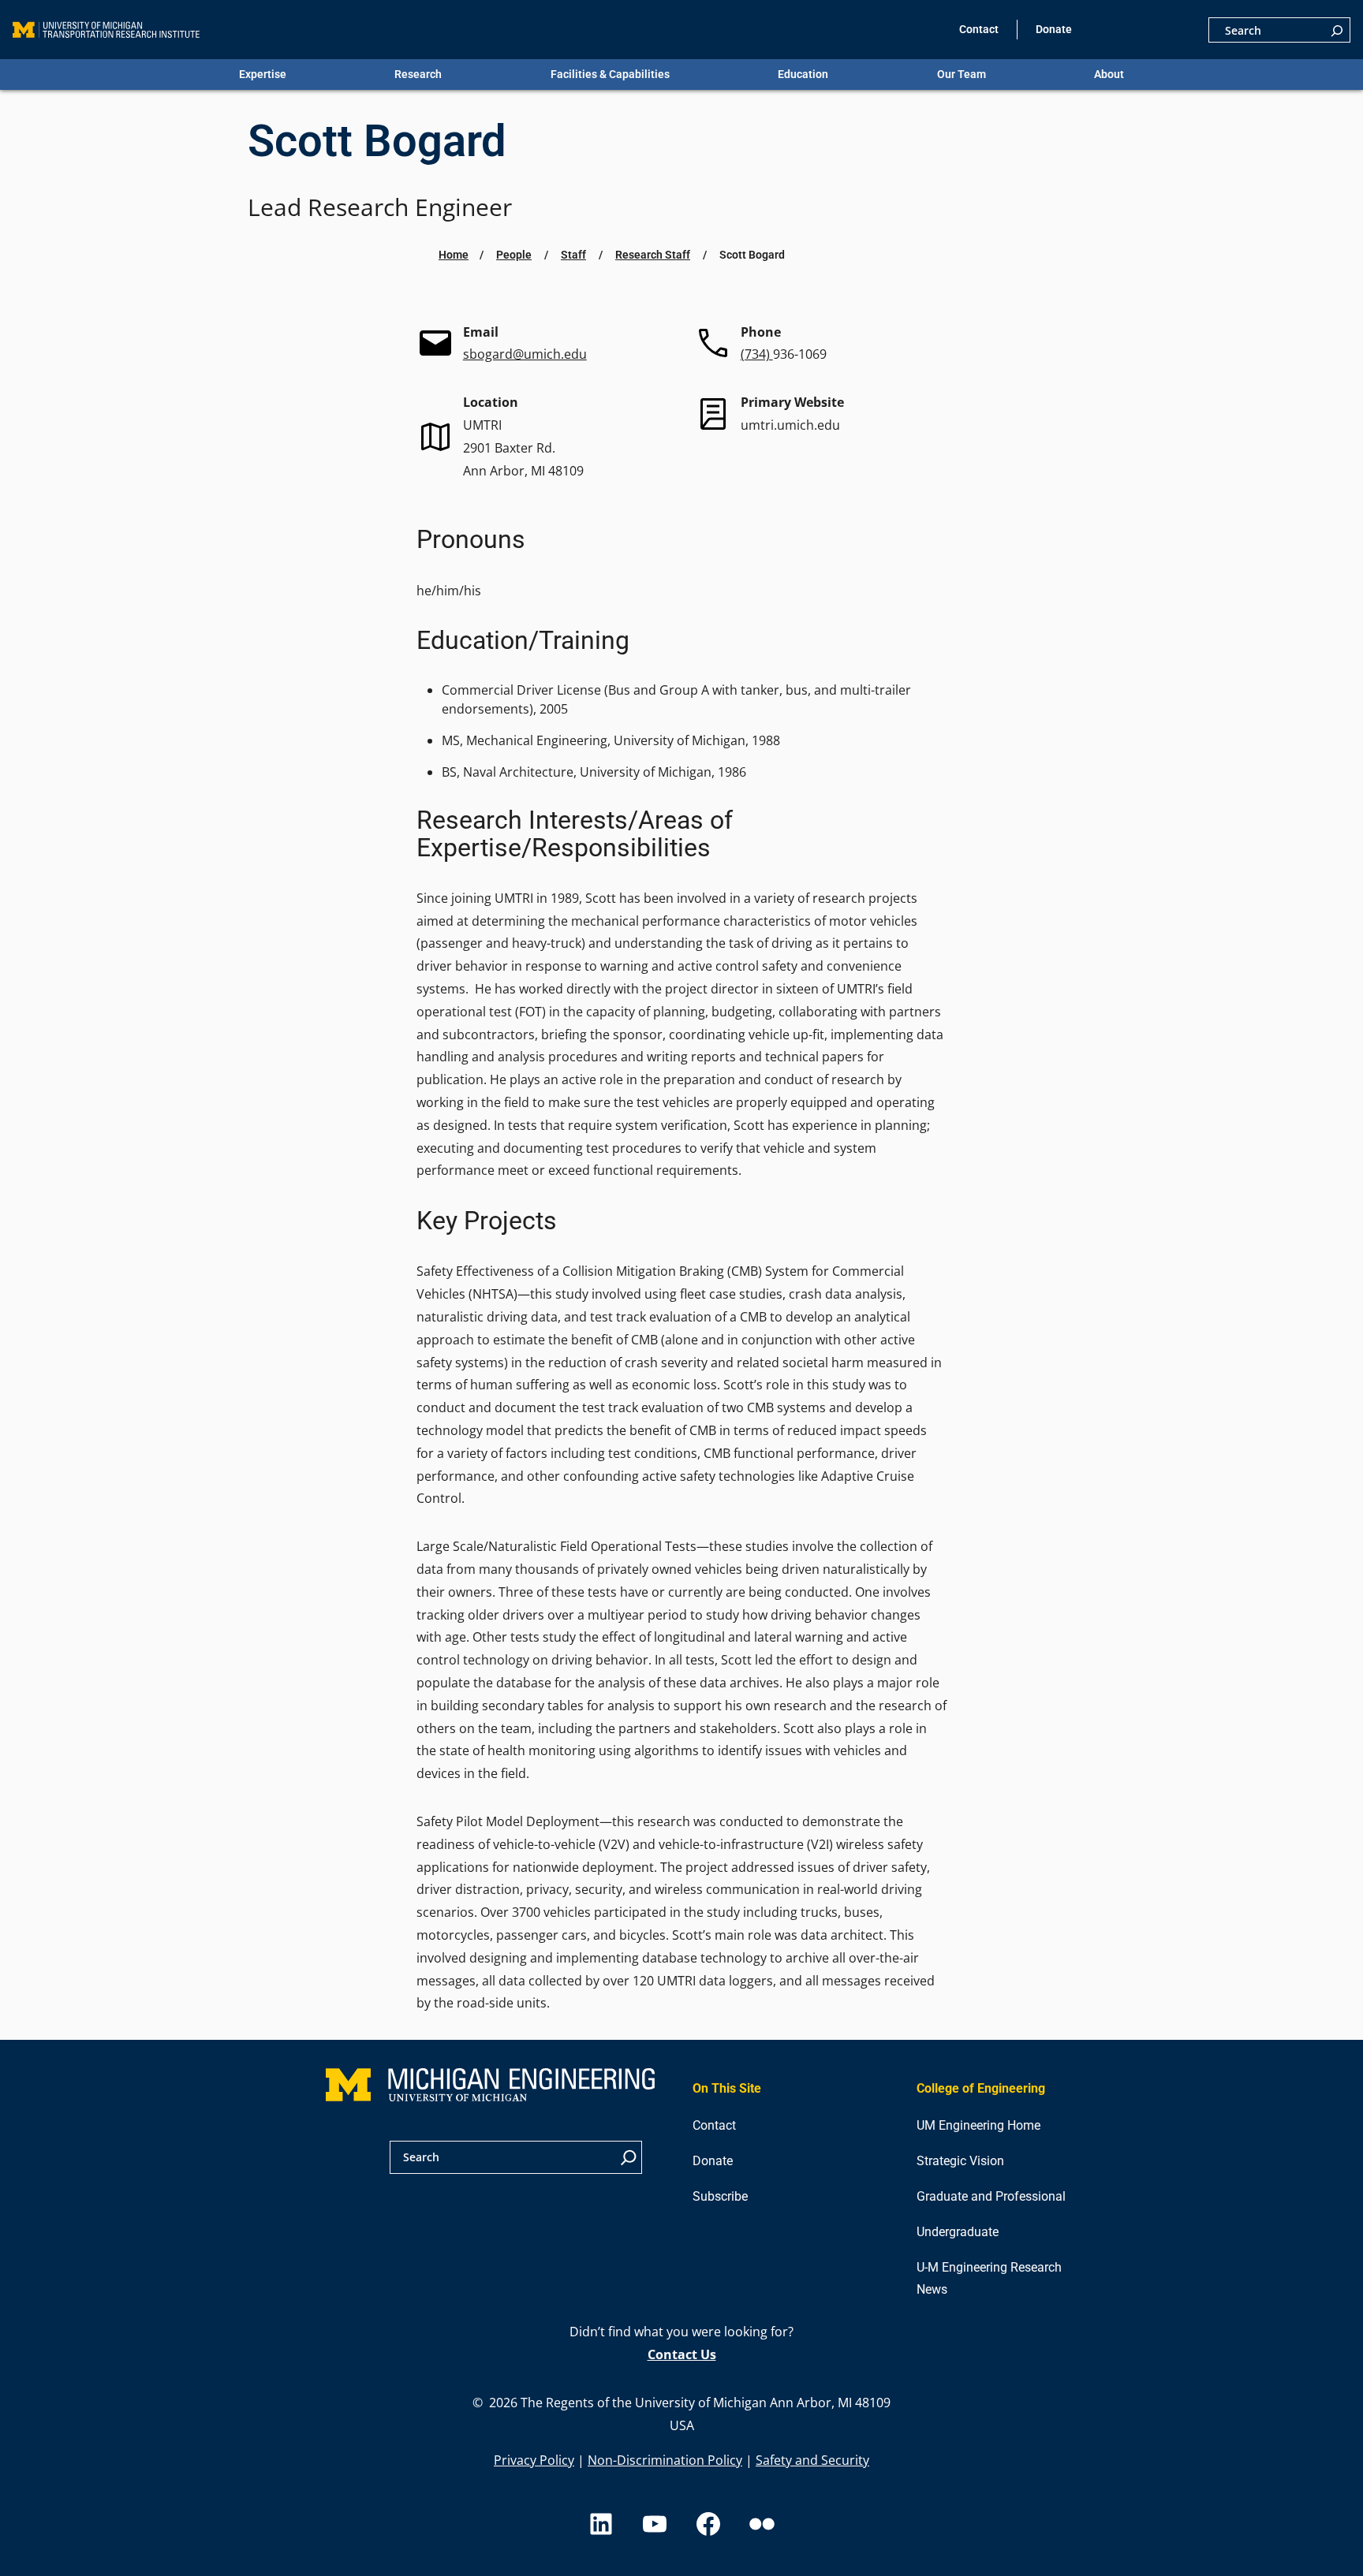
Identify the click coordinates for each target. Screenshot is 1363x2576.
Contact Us (682, 2354)
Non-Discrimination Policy (665, 2460)
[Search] (1337, 30)
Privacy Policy (534, 2460)
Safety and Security (812, 2460)
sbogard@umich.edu (525, 354)
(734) (757, 354)
